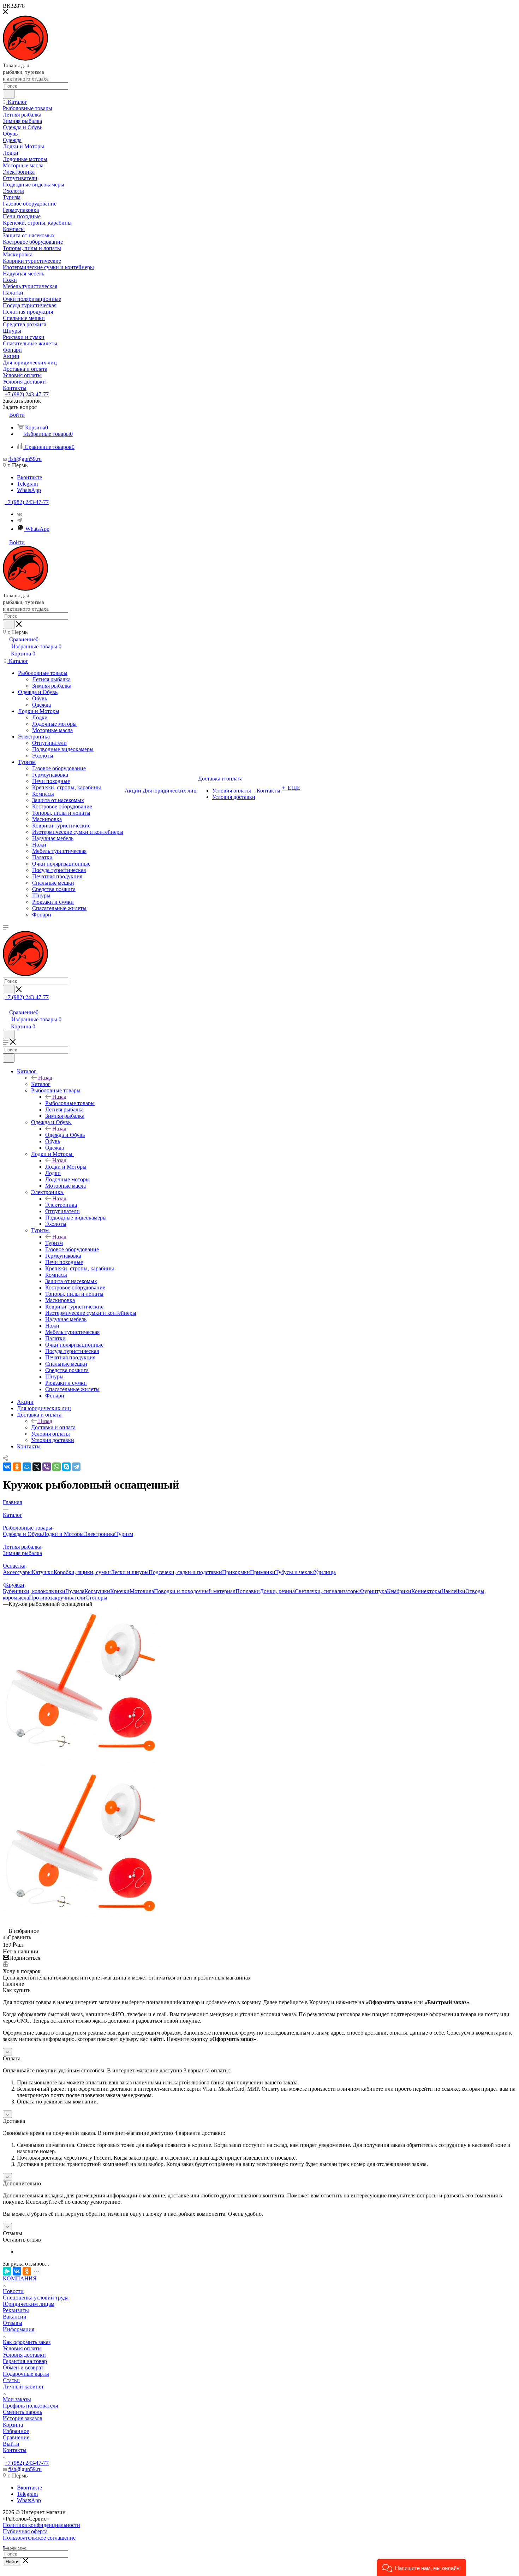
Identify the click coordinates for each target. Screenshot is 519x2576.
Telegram (27, 484)
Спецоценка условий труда (36, 2298)
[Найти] (9, 94)
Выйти (11, 2444)
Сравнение (16, 2437)
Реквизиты (16, 2310)
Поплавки (248, 1591)
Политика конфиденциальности (41, 2525)
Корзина (13, 2425)
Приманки (263, 1572)
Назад (45, 1078)
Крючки (120, 1591)
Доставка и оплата (53, 1427)
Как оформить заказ (27, 2342)
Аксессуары (17, 1572)
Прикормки (236, 1572)
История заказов (23, 2418)
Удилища (325, 1572)
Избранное (16, 2431)
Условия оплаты (22, 2348)
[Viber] (47, 1467)
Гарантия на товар (25, 2361)
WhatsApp (29, 490)
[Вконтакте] (20, 514)
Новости (13, 2291)
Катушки (43, 1572)
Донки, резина (277, 1591)
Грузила (75, 1591)
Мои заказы (17, 2399)
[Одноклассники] (17, 1467)
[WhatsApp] (56, 1467)
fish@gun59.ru (25, 459)
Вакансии (15, 2317)
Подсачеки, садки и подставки (185, 1572)
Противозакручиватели (57, 1598)
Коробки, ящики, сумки (82, 1572)
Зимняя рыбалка (22, 1553)
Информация (19, 2329)
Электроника (61, 1205)
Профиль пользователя (30, 2406)
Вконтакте (29, 477)
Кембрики (399, 1591)
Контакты (15, 2450)
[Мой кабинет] (6, 1005)
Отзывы (13, 2323)
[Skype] (66, 1467)
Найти (12, 2562)
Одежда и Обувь (65, 1135)
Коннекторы (426, 1591)
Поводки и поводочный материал (195, 1591)
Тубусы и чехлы (295, 1572)
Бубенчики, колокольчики (34, 1591)
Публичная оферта (25, 2531)
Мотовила (142, 1591)
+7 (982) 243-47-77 (27, 394)
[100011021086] (82, 1764)
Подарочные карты (26, 2374)
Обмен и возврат (23, 2367)
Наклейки (453, 1591)
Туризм (54, 1243)
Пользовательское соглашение (39, 2538)
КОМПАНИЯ (20, 2278)
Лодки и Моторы (66, 1167)
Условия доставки (24, 2355)
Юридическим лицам (29, 2304)
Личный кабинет (23, 2387)
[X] (37, 1467)
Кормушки (97, 1591)
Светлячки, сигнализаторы (327, 1591)
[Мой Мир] (27, 1467)
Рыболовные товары (70, 1103)
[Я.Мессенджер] (7, 2271)
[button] (422, 2567)
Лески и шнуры (130, 1572)
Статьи (11, 2380)
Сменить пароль (22, 2412)
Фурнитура (373, 1591)
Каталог (41, 1084)
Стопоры (96, 1598)
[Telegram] (19, 520)
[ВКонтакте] (7, 1467)
